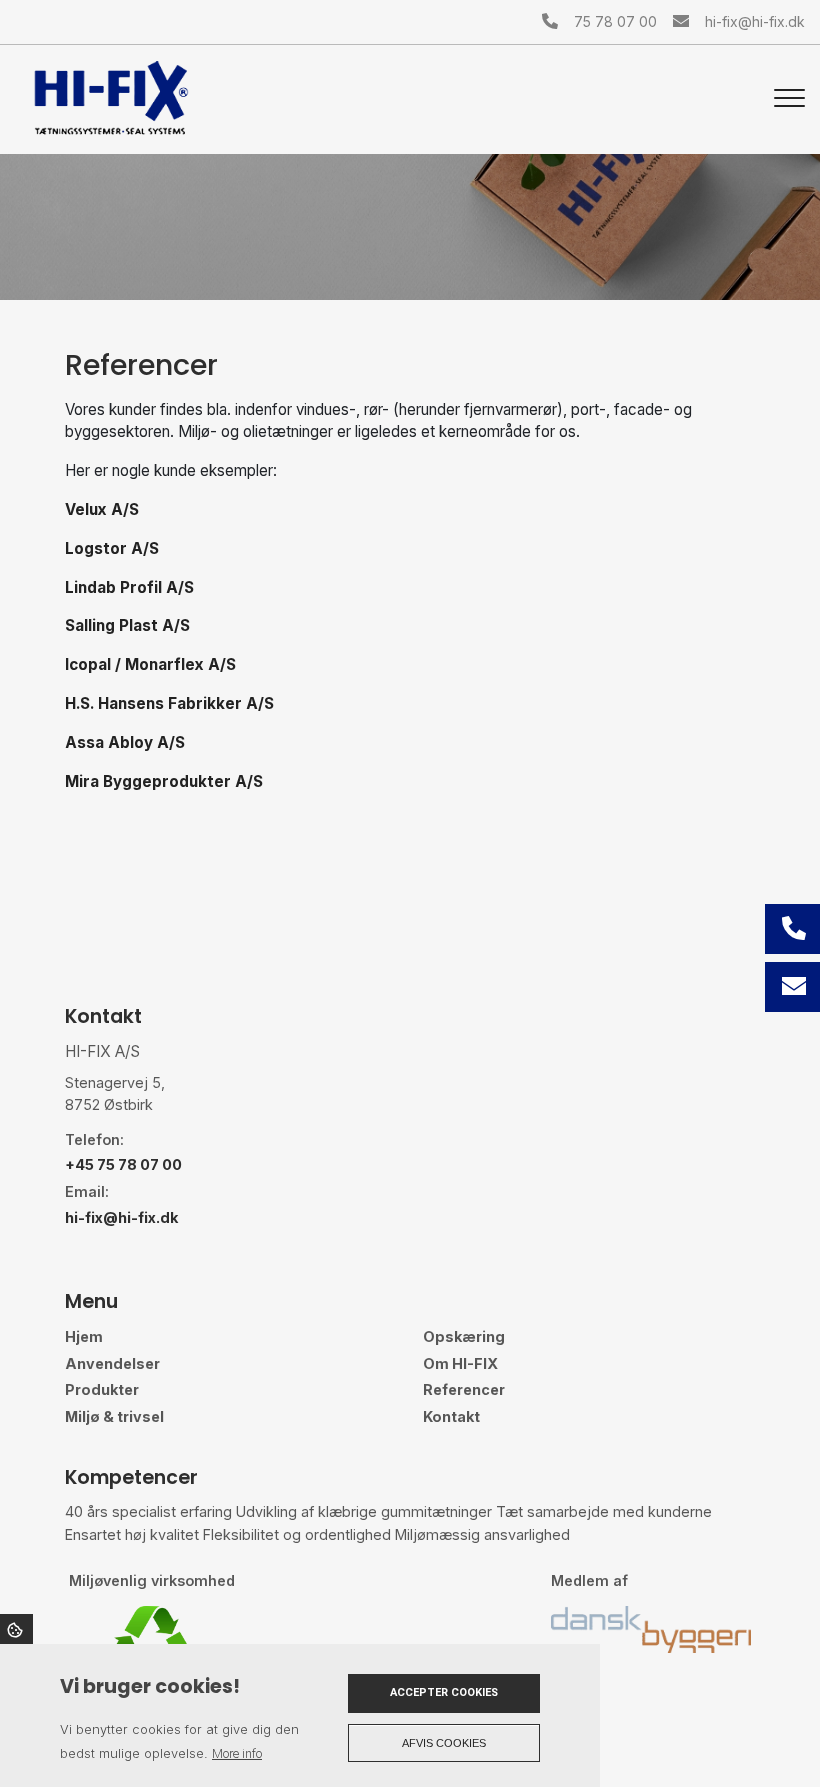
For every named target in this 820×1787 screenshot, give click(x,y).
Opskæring (464, 1337)
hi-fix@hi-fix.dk (755, 21)
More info (237, 1753)
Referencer (464, 1390)
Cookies (16, 1629)
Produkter (102, 1390)
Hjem (84, 1337)
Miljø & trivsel (114, 1417)
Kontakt (451, 1417)
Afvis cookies (444, 1743)
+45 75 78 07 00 (123, 1164)
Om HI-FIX (460, 1364)
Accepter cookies (444, 1692)
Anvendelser (112, 1364)
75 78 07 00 (615, 21)
